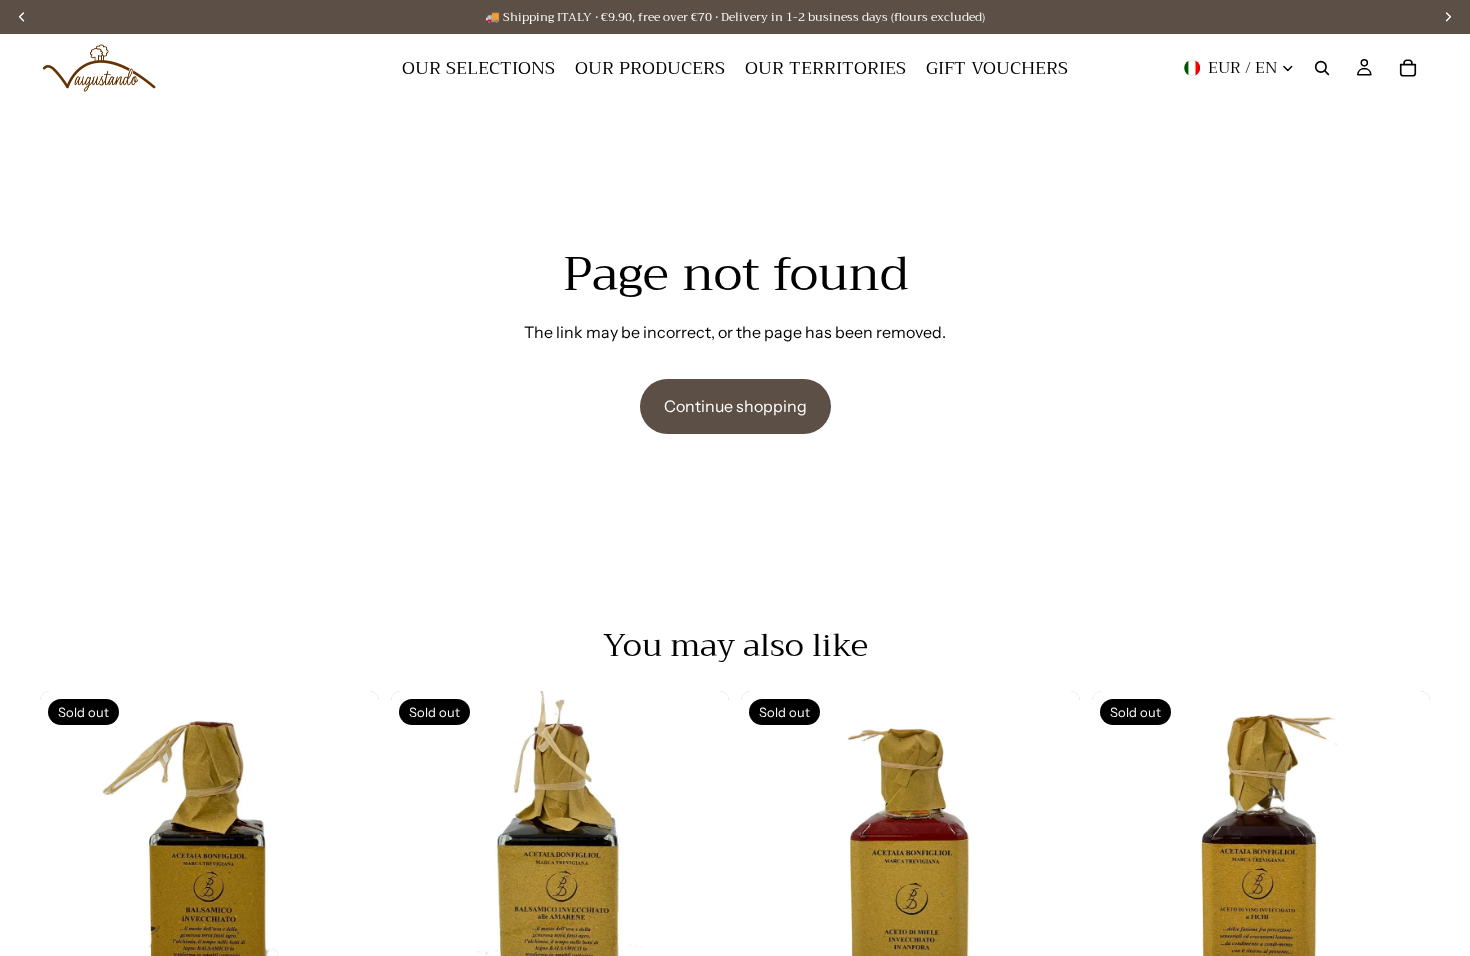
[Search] (1322, 68)
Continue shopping (735, 406)
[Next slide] (349, 861)
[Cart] (1408, 68)
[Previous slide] (70, 861)
